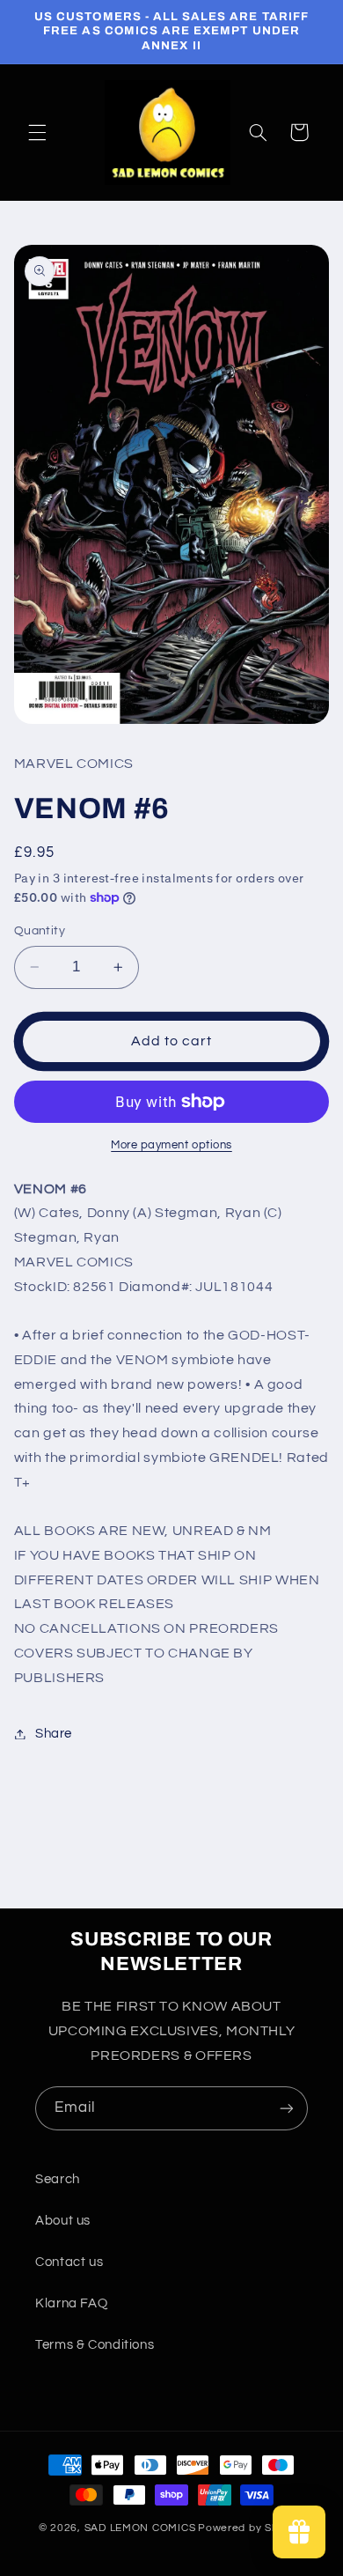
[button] (37, 132)
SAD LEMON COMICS (140, 2528)
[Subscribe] (287, 2108)
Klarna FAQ (71, 2303)
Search (58, 2179)
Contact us (69, 2262)
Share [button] (54, 1734)
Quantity (40, 931)
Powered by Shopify (251, 2528)
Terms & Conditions (95, 2345)
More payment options (171, 1145)
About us (63, 2221)
